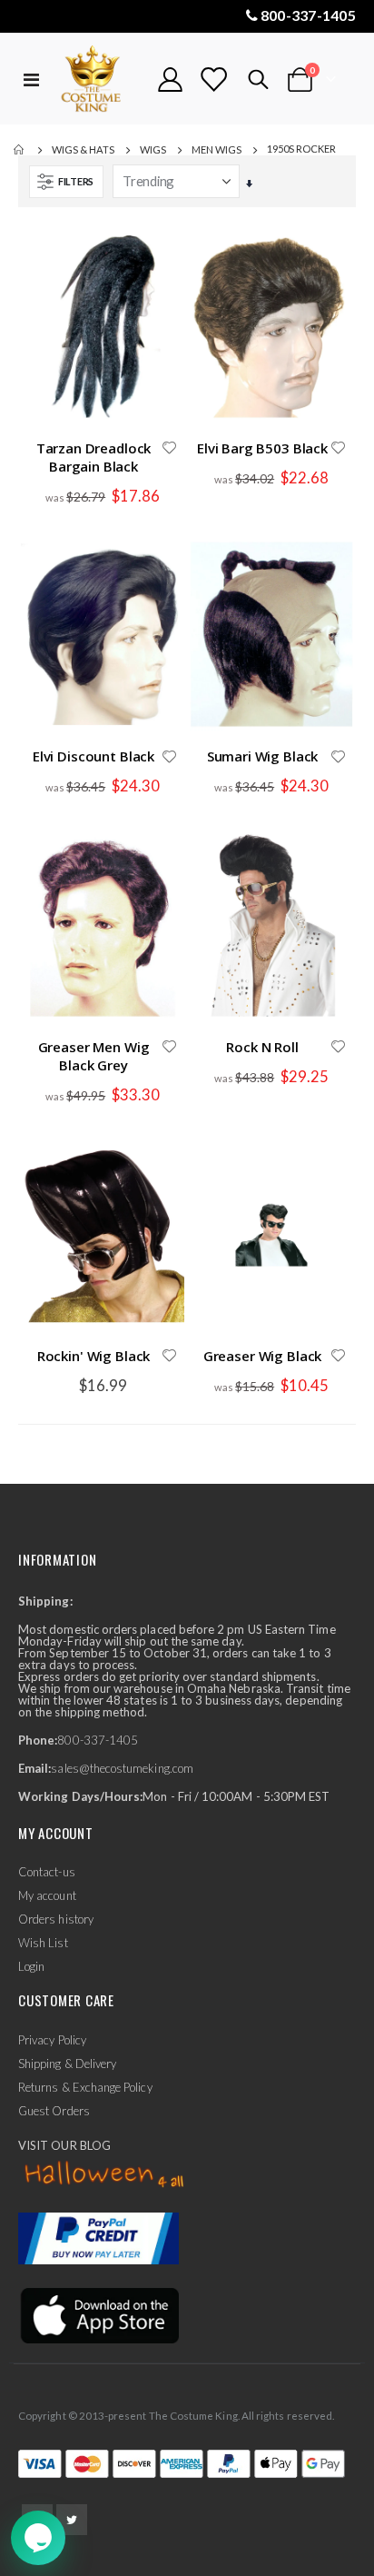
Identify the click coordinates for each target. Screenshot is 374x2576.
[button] (169, 449)
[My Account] (171, 80)
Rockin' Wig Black (93, 1356)
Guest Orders (54, 2111)
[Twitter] (72, 2520)
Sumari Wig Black (263, 756)
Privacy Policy (52, 2040)
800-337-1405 (308, 15)
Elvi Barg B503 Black (262, 448)
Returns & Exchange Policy (85, 2087)
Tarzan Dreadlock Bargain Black (94, 457)
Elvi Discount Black (93, 756)
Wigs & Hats (83, 149)
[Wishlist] (213, 80)
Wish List (43, 1943)
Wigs (153, 149)
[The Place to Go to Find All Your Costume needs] (99, 80)
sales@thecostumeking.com (122, 1768)
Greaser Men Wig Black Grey (94, 1056)
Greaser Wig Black (262, 1356)
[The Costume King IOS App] (98, 2314)
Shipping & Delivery (67, 2064)
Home (20, 150)
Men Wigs (217, 149)
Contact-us (47, 1872)
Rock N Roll (262, 1047)
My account (47, 1895)
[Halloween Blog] (105, 2174)
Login (31, 1966)
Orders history (56, 1919)
